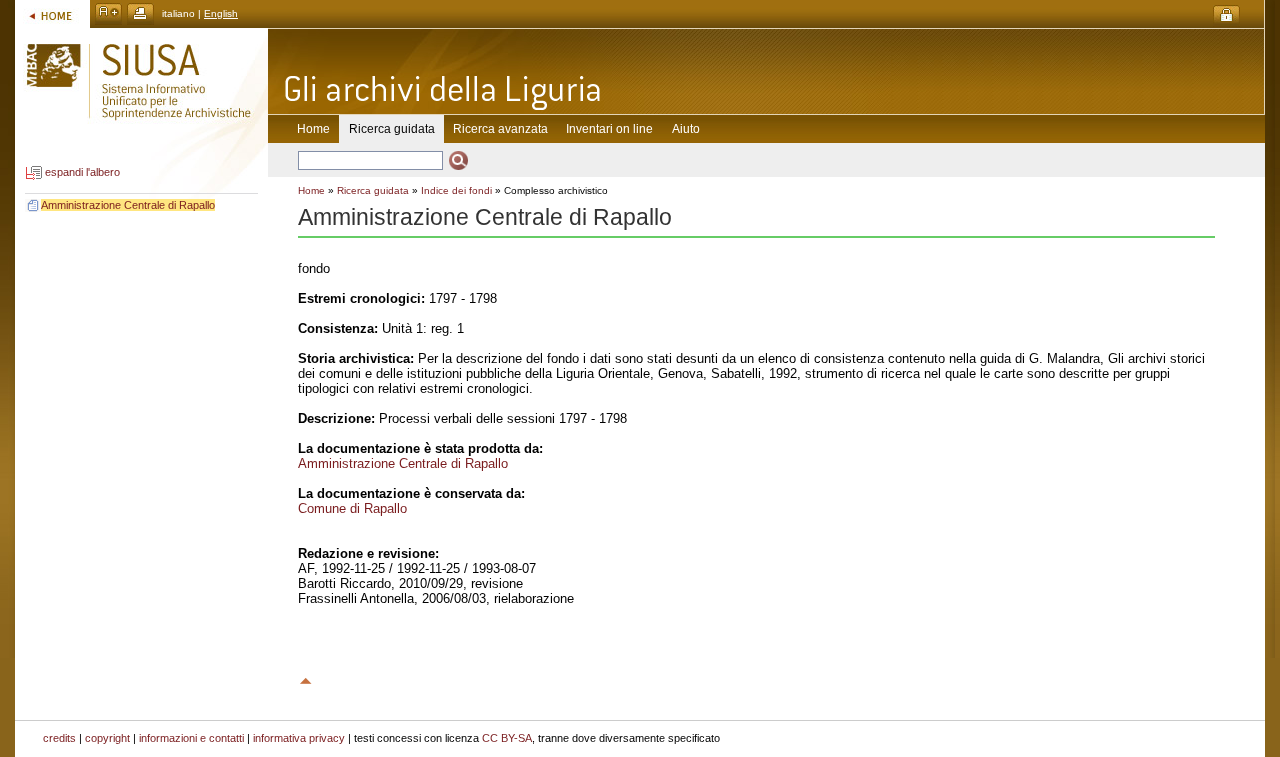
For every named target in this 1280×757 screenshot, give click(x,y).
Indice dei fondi (456, 190)
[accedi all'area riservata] (1226, 15)
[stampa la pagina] (140, 13)
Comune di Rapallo (352, 508)
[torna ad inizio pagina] (306, 678)
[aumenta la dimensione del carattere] (108, 13)
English (221, 13)
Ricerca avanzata (500, 129)
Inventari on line (609, 129)
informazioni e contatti (191, 738)
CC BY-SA (507, 738)
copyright (107, 738)
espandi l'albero (82, 173)
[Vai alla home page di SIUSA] (52, 13)
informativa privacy (299, 738)
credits (59, 738)
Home (313, 129)
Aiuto (686, 129)
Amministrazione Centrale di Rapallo (128, 205)
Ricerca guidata (373, 190)
